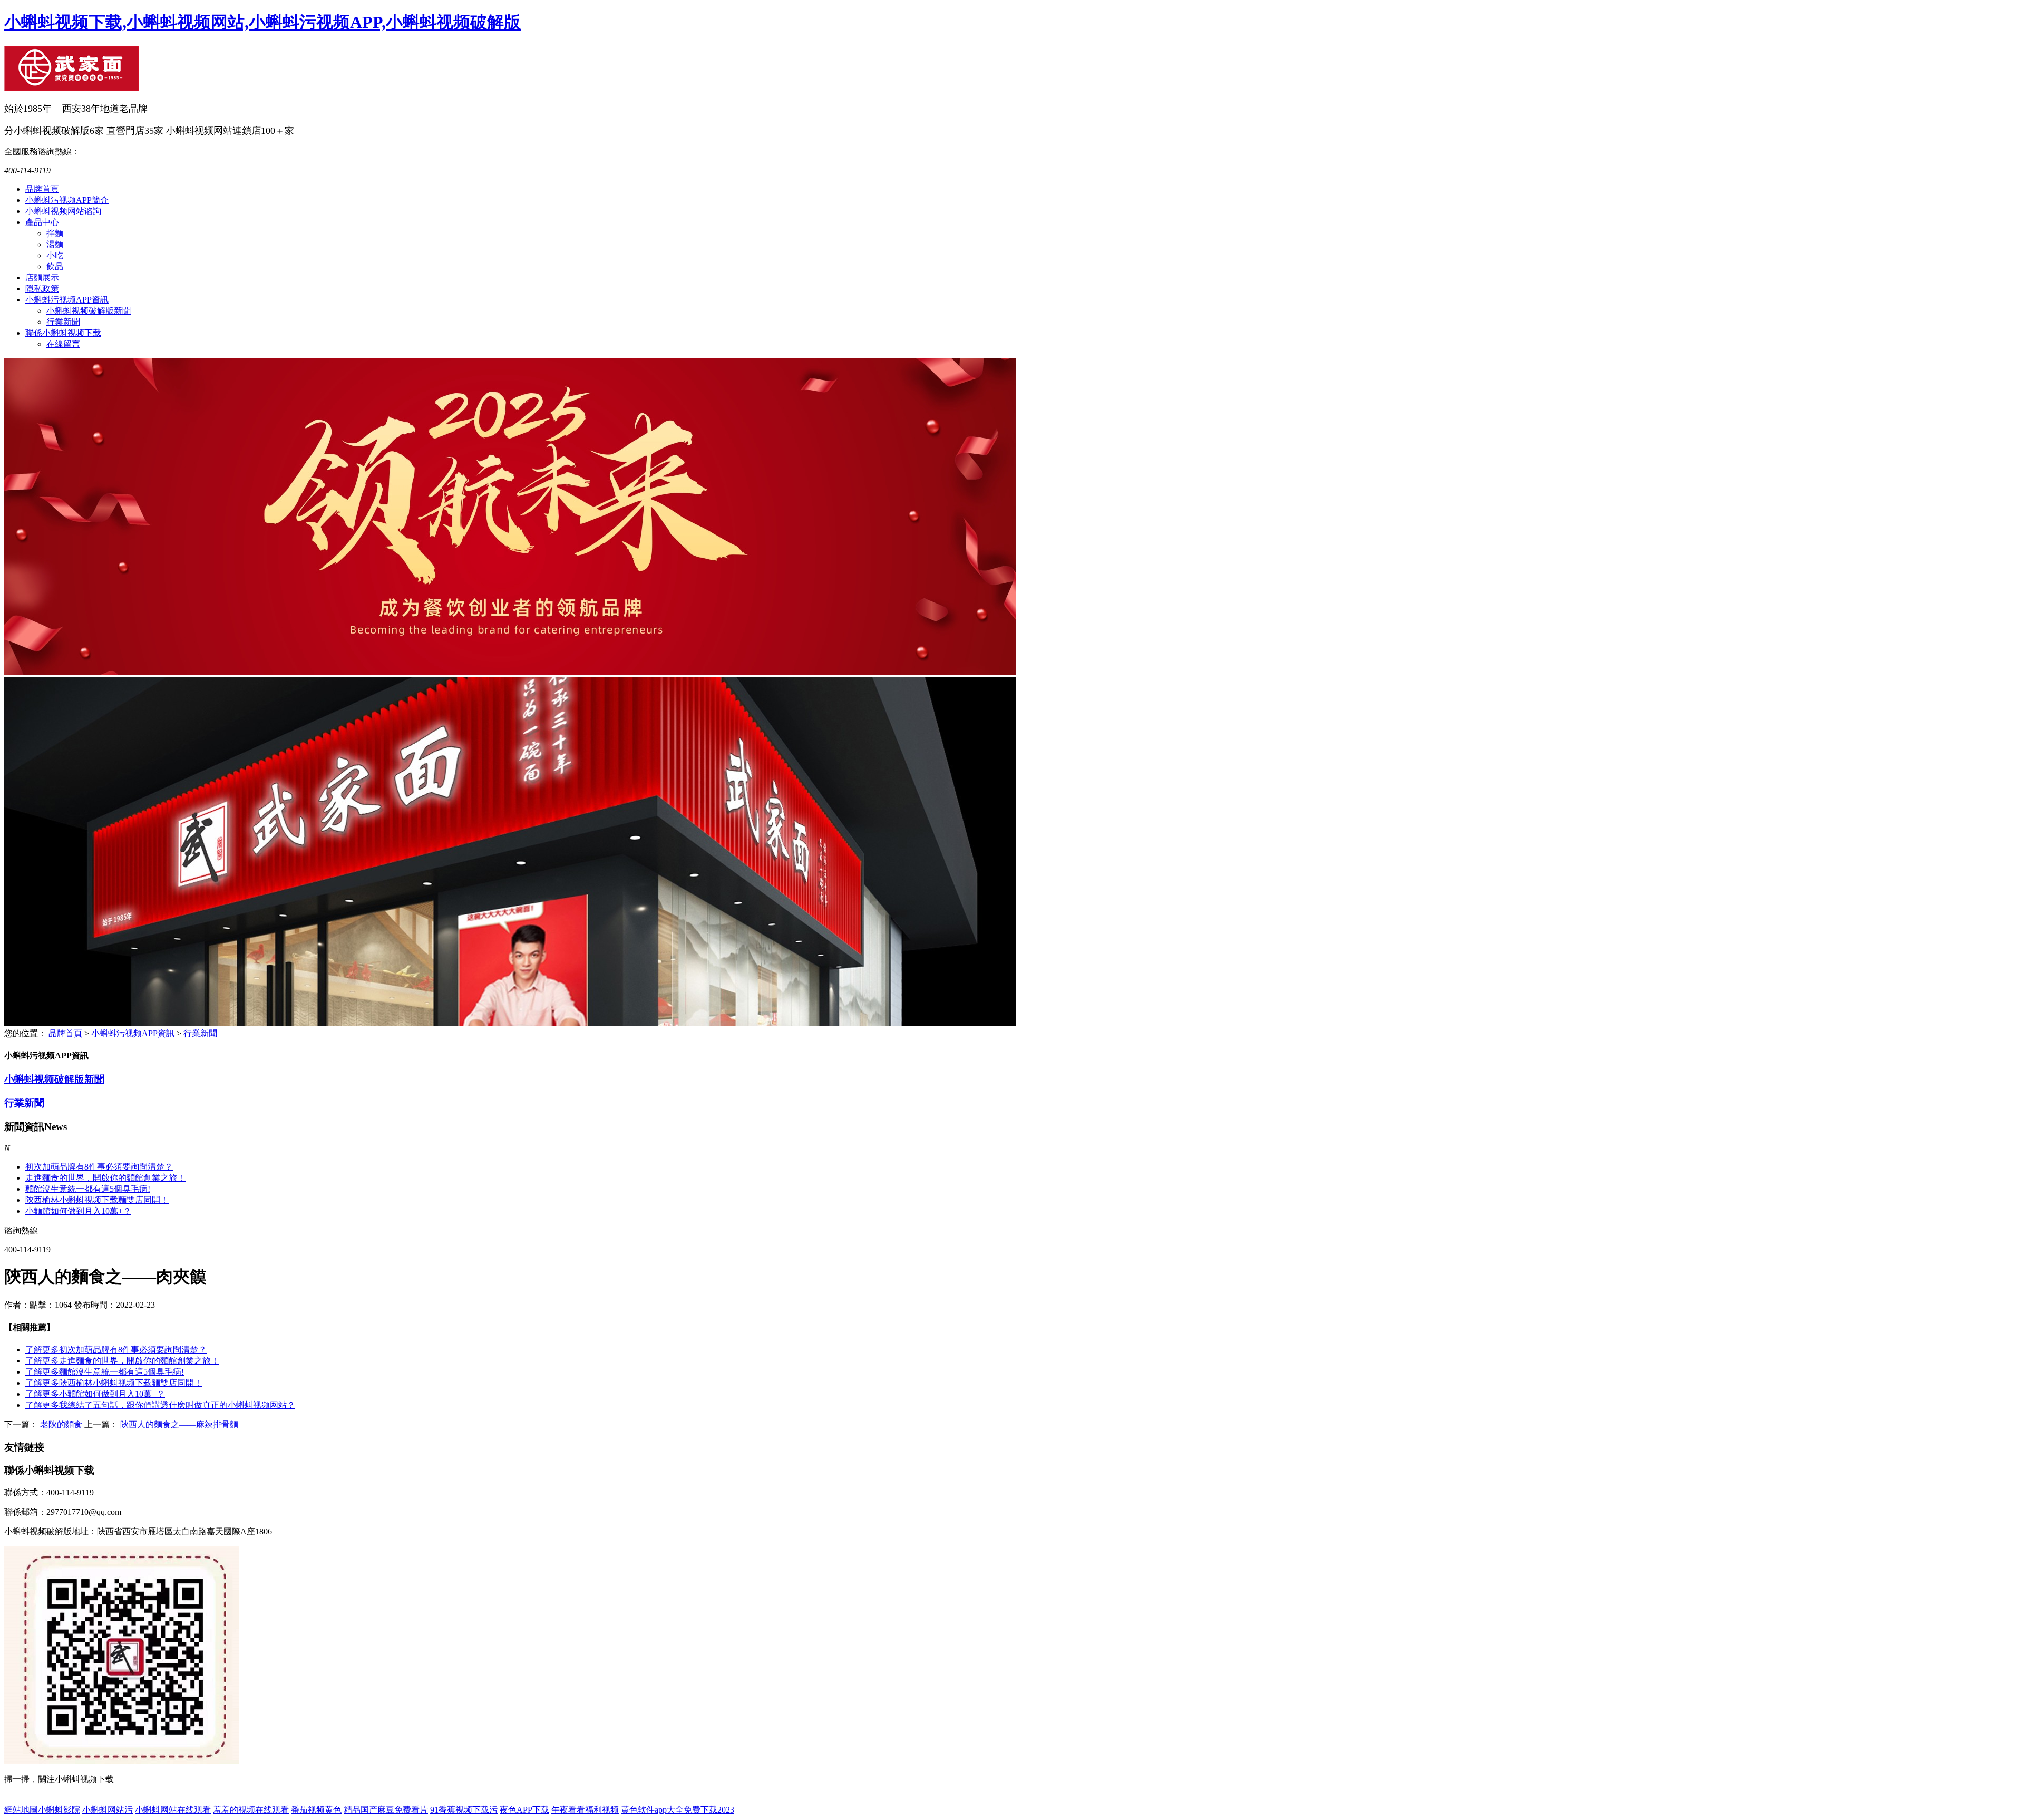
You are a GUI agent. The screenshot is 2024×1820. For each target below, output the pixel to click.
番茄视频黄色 (316, 1810)
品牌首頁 (42, 189)
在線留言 (63, 344)
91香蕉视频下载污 (464, 1810)
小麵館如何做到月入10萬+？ (78, 1211)
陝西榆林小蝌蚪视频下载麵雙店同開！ (114, 1383)
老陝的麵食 (61, 1424)
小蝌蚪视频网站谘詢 (63, 211)
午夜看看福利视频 (585, 1810)
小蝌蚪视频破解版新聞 (89, 311)
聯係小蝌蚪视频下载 (63, 333)
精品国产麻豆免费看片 (386, 1810)
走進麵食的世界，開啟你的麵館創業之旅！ (105, 1178)
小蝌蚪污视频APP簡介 (67, 200)
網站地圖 (21, 1810)
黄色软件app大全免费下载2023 (678, 1810)
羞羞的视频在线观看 (251, 1810)
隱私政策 (42, 289)
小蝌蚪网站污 (108, 1810)
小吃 (55, 255)
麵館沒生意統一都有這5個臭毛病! (88, 1189)
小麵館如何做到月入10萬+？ (95, 1394)
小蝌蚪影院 (59, 1810)
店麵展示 (42, 278)
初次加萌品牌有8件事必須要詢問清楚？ (116, 1350)
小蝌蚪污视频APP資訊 (67, 300)
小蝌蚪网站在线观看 (173, 1810)
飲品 (55, 266)
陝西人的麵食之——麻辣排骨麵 (179, 1424)
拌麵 (55, 233)
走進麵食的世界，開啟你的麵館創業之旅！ (122, 1361)
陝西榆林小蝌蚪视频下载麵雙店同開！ (97, 1200)
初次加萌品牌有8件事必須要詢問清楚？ (99, 1167)
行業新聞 (63, 322)
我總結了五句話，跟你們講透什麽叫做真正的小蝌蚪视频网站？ (160, 1405)
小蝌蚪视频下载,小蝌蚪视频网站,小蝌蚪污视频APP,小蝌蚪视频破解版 (262, 22)
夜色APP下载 (524, 1810)
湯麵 (55, 244)
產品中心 (42, 222)
